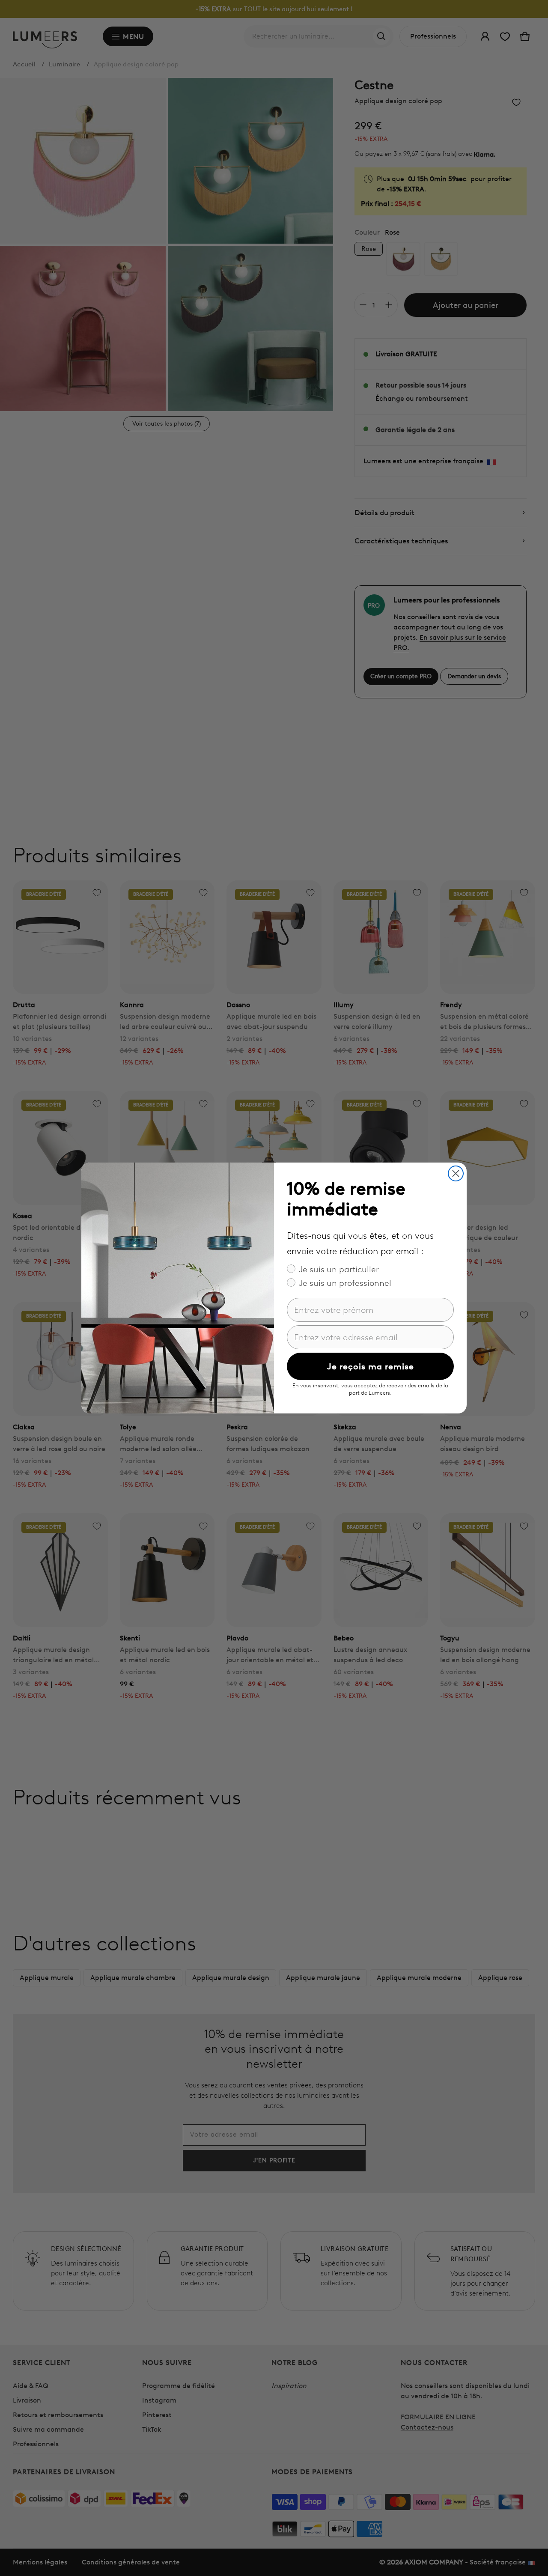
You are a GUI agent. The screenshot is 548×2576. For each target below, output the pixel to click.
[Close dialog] (456, 1173)
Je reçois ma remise (371, 1366)
